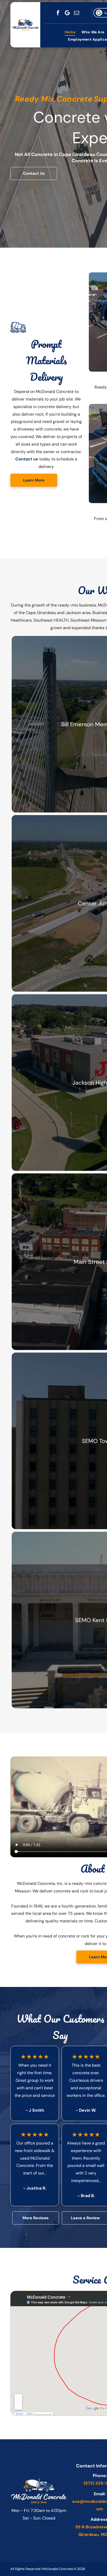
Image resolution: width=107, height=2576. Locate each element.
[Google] (67, 13)
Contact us (27, 459)
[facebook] (58, 13)
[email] (77, 13)
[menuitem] (70, 32)
